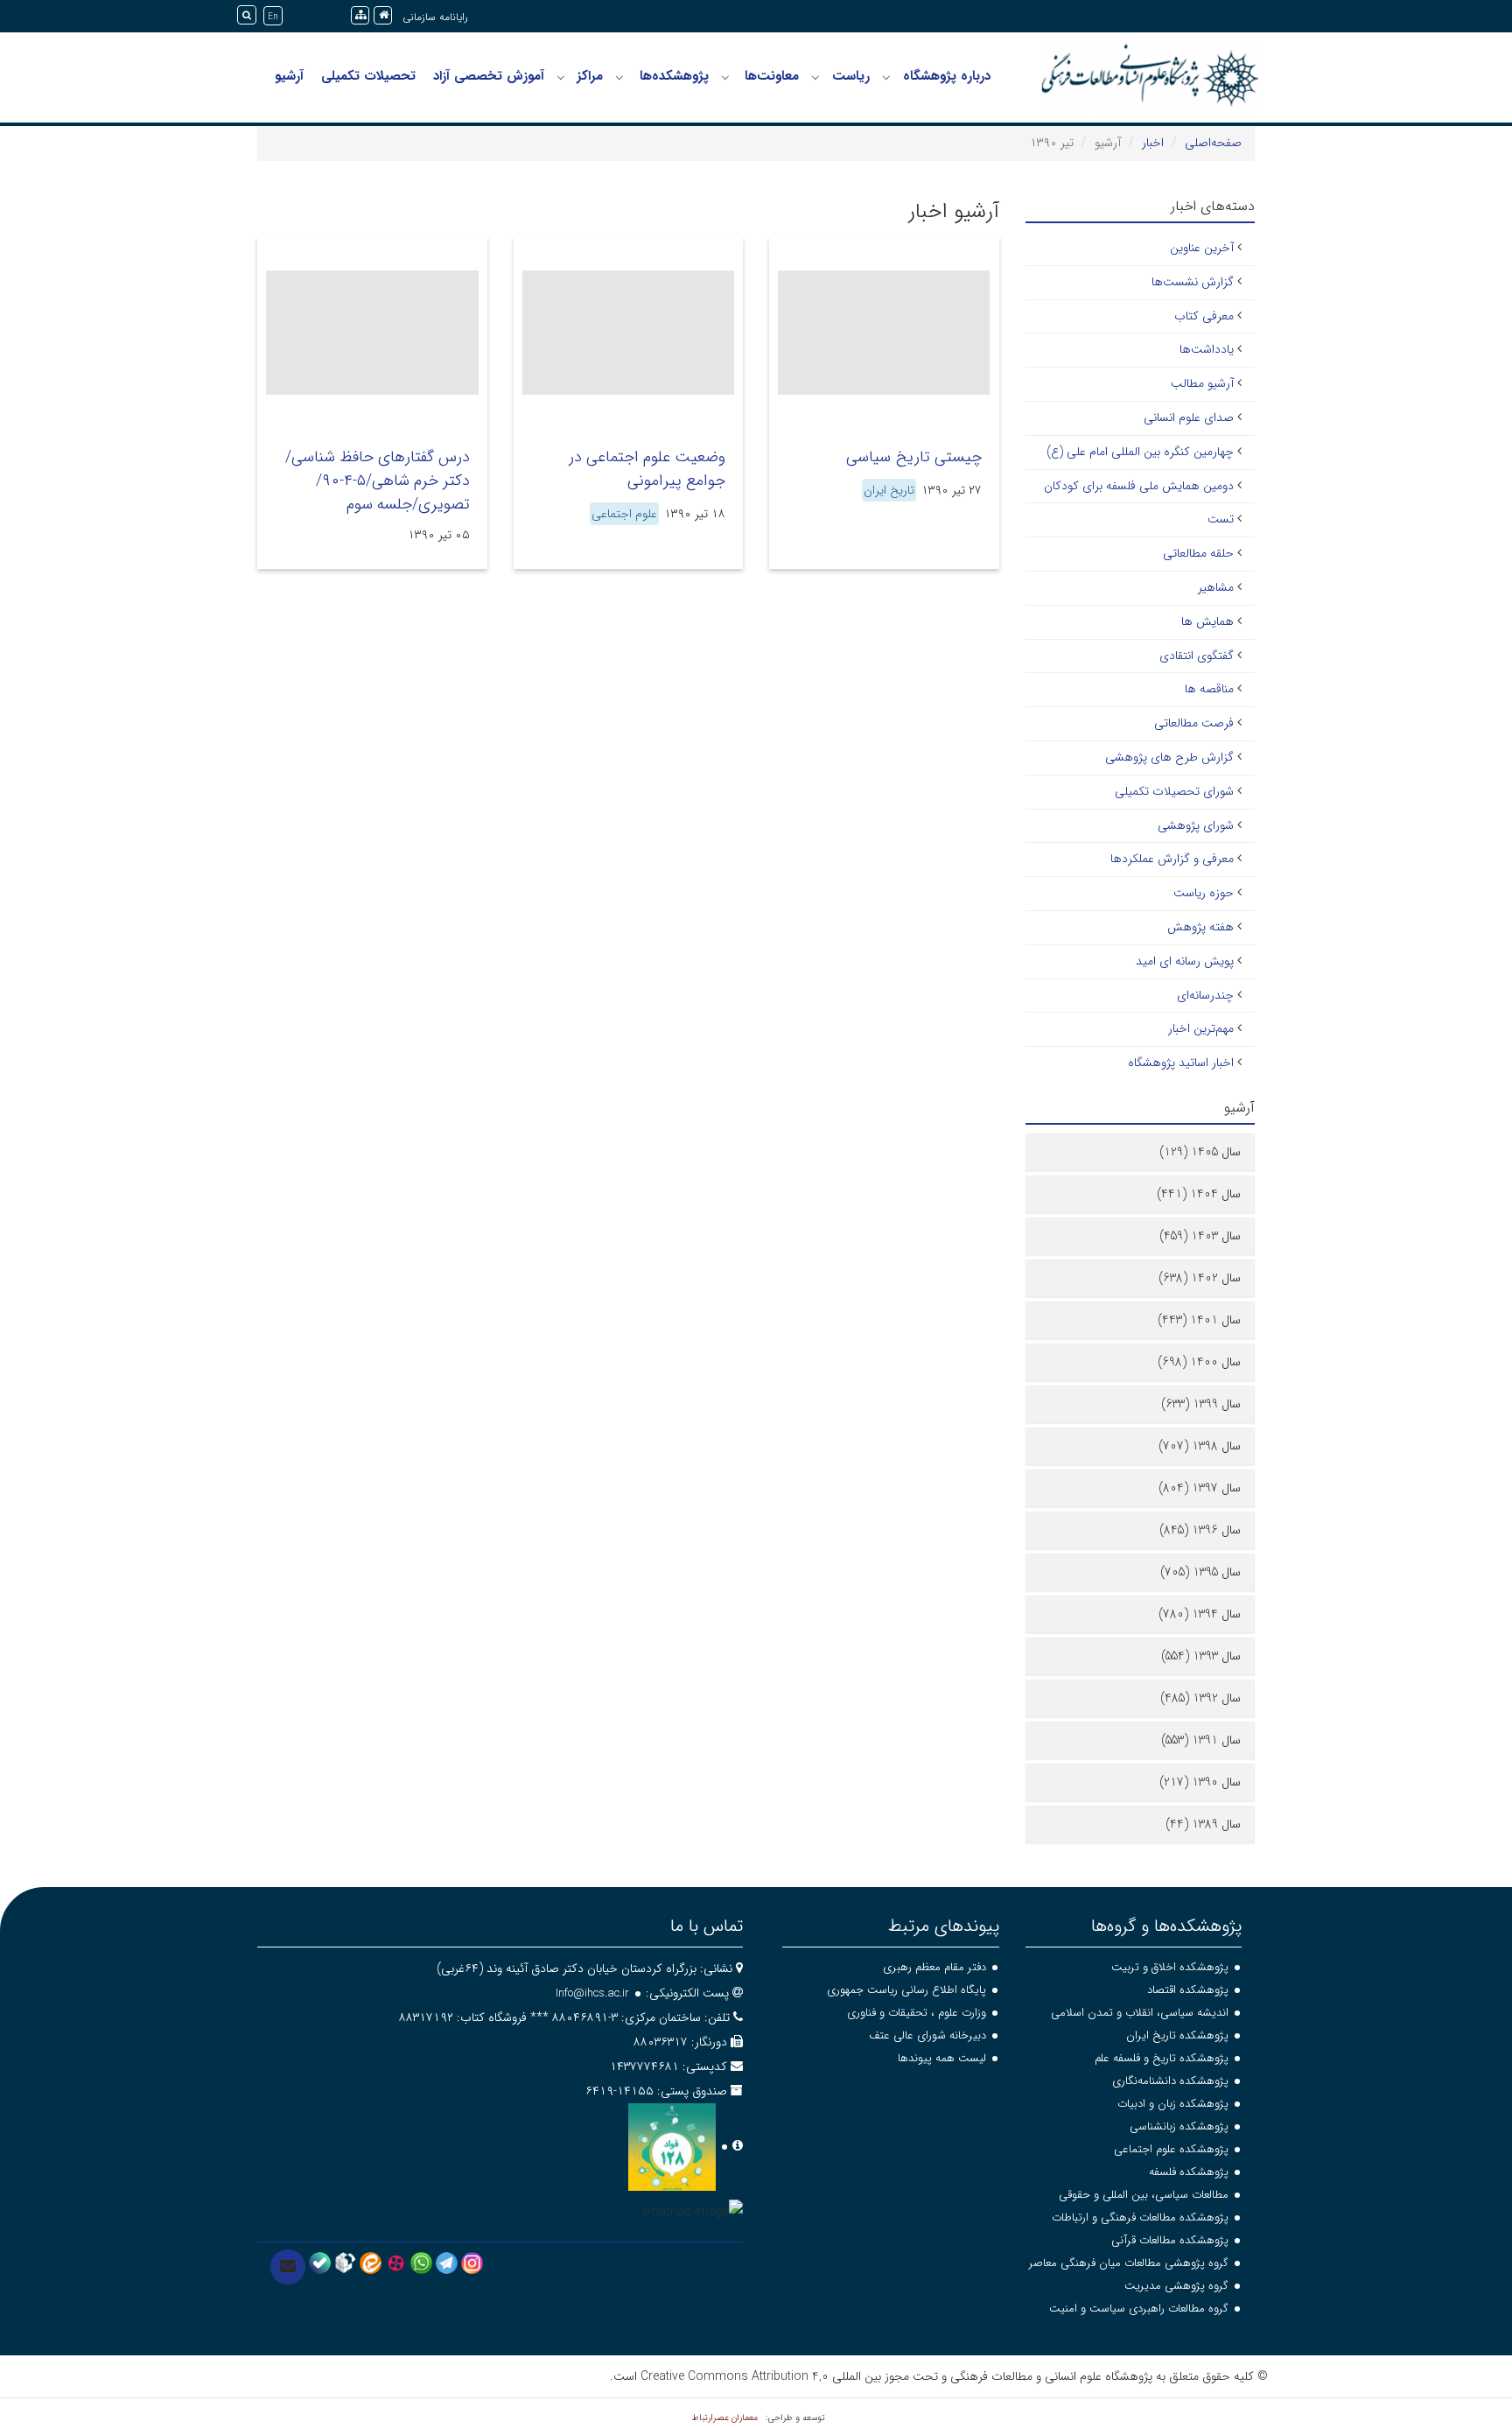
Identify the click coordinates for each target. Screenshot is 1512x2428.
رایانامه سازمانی (435, 17)
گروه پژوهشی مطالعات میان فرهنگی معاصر (1129, 2263)
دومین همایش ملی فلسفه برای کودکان (1139, 486)
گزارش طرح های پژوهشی (1169, 757)
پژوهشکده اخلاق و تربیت (1170, 1967)
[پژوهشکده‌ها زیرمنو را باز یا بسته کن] (619, 77)
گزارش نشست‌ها (1193, 282)
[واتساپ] (421, 2263)
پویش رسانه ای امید (1185, 961)
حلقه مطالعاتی (1198, 553)
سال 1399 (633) (1201, 1404)
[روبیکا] (345, 2263)
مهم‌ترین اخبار (1201, 1028)
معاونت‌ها (772, 76)
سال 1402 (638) (1200, 1278)
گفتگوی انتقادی (1197, 656)
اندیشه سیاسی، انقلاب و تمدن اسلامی (1140, 2013)
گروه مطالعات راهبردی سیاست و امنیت (1139, 2309)
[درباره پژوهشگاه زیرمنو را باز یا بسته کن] (886, 77)
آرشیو (289, 76)
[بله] (320, 2263)
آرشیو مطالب (1202, 383)
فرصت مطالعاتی (1194, 723)
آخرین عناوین (1202, 248)
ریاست (851, 76)
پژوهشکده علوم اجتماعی (1171, 2149)
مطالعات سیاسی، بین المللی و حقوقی (1144, 2195)
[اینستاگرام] (472, 2263)
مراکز (590, 76)
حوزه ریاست (1204, 893)
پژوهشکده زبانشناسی (1179, 2126)
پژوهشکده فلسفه (1189, 2172)
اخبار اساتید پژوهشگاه (1181, 1063)
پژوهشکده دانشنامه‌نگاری (1170, 2081)
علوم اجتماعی (624, 514)
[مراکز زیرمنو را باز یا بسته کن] (561, 77)
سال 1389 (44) (1203, 1824)
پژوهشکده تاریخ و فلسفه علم (1162, 2058)
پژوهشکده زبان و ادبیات (1173, 2104)
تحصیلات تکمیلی (368, 76)
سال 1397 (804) (1200, 1488)
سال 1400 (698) (1199, 1362)
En (273, 17)
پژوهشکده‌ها (674, 76)
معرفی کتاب (1204, 316)
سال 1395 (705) (1200, 1572)
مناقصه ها (1209, 689)
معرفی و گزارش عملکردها (1172, 859)
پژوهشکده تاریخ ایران (1177, 2035)
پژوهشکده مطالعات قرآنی (1170, 2240)
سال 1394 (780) (1200, 1614)
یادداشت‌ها (1207, 349)
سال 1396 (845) (1200, 1530)
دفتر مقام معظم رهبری (934, 1967)
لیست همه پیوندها (942, 2058)
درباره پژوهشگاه (947, 76)
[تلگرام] (447, 2263)
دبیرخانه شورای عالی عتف (927, 2035)
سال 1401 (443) (1199, 1320)
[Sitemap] (360, 15)
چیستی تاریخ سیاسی (914, 457)
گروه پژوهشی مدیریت (1176, 2286)
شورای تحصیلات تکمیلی (1174, 791)
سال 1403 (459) (1200, 1236)
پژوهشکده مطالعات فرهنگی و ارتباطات (1140, 2217)
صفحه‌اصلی (1213, 143)
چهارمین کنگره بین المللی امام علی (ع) (1140, 452)
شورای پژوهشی (1196, 825)
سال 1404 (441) (1199, 1194)
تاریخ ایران (889, 490)
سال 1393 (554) (1201, 1656)
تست (1221, 519)
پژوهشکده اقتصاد (1188, 1990)
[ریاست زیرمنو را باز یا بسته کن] (815, 77)
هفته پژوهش (1200, 927)
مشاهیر (1216, 587)
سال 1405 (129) (1200, 1152)
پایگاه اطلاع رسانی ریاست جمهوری (906, 1990)
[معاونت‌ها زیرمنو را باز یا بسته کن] (725, 77)
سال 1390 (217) (1200, 1782)
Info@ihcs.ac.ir (592, 1993)
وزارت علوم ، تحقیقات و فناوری (917, 2013)
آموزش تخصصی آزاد (489, 76)
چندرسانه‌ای (1205, 995)
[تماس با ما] (288, 2267)
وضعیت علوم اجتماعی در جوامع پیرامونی (647, 469)
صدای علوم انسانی (1189, 418)
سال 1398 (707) (1200, 1446)
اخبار (1153, 143)
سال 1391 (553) (1201, 1740)
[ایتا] (371, 2263)
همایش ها (1207, 621)
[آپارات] (396, 2263)
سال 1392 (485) (1200, 1698)
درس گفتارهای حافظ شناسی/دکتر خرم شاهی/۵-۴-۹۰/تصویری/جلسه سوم (378, 481)
